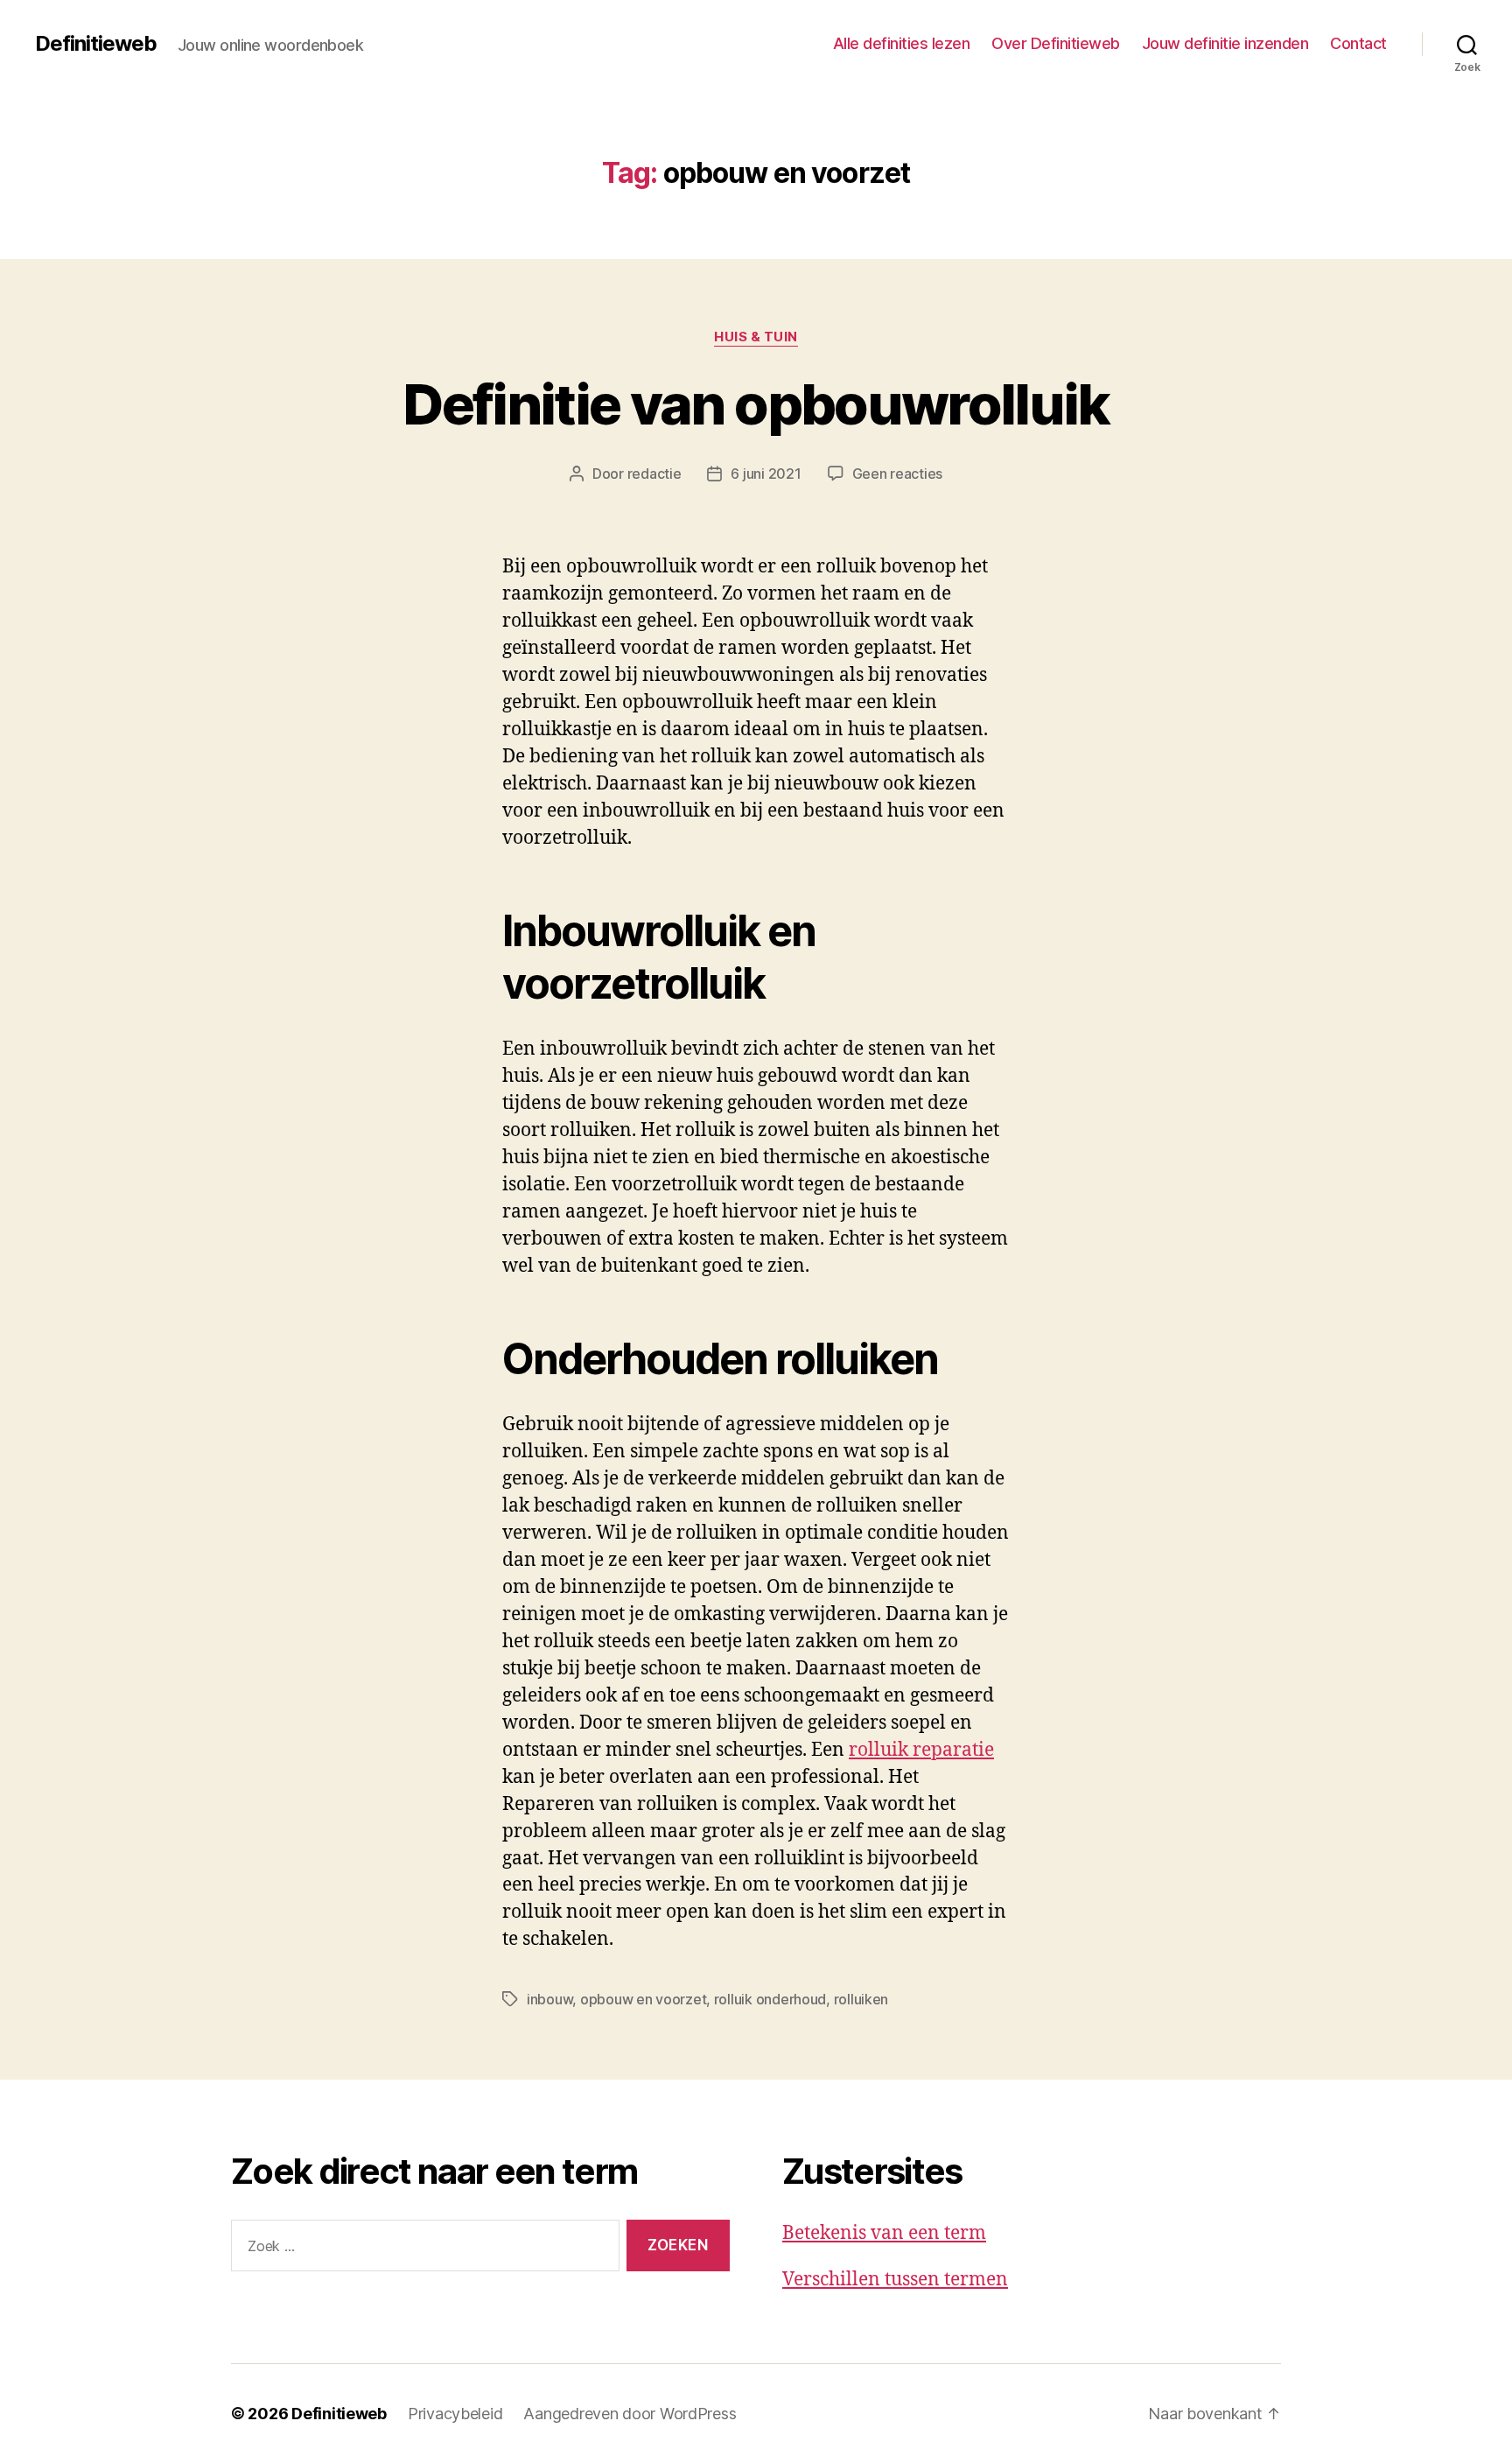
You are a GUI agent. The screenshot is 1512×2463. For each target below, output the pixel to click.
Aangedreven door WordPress (630, 2414)
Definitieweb (96, 44)
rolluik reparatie (921, 1750)
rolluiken (861, 1999)
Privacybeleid (455, 2414)
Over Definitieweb (1056, 43)
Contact (1358, 43)
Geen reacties (898, 474)
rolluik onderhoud (770, 1999)
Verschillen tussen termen (895, 2280)
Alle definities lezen (902, 43)
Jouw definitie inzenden (1225, 43)
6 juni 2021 (766, 474)
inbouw (549, 1999)
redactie (654, 474)
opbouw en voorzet (643, 1999)
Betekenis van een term (884, 2233)
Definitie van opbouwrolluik (756, 404)
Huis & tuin (756, 337)
